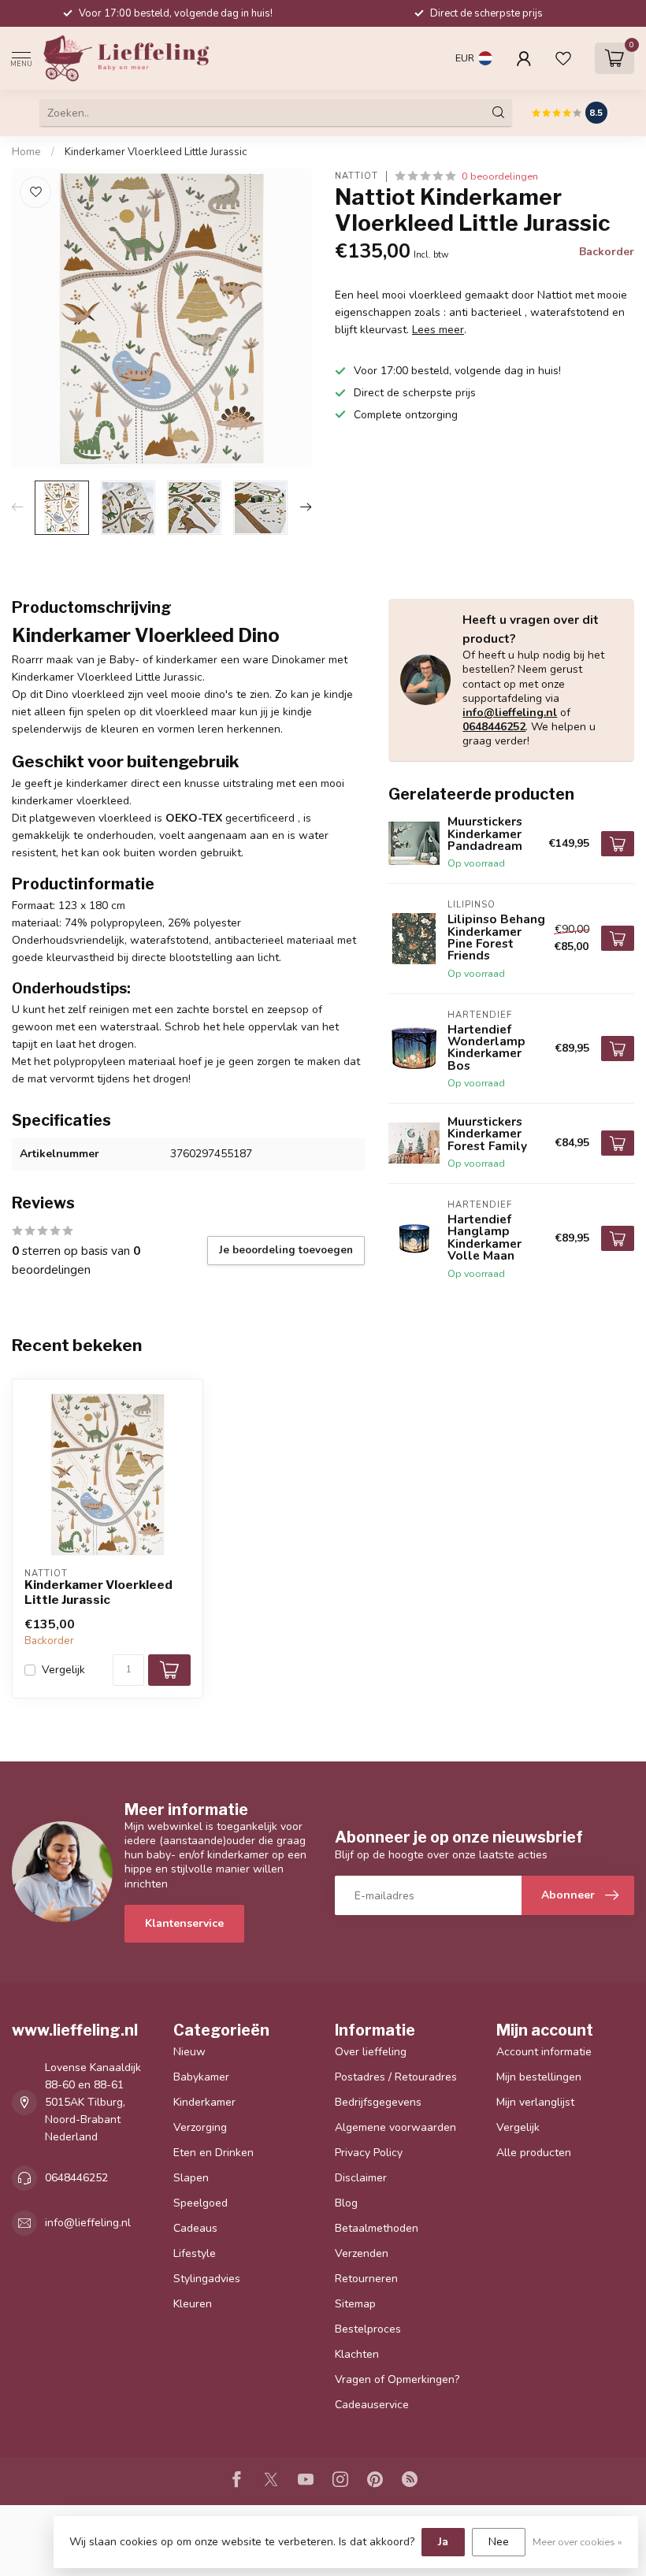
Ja (443, 2542)
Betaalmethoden (377, 2228)
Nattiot (356, 176)
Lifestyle (195, 2253)
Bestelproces (368, 2329)
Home (26, 152)
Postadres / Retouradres (396, 2077)
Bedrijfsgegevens (378, 2102)
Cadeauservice (372, 2405)
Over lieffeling (371, 2052)
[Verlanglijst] (563, 58)
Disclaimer (361, 2178)
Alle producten (534, 2153)
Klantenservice (184, 1923)
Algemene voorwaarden (395, 2127)
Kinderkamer (204, 2102)
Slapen (191, 2178)
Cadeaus (195, 2228)
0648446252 (494, 727)
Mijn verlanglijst (535, 2102)
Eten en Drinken (213, 2153)
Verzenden (362, 2253)
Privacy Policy (369, 2153)
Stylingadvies (207, 2279)
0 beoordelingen (500, 176)
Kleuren (193, 2304)
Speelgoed (200, 2203)
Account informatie (544, 2052)
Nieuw (189, 2052)
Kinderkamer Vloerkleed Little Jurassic (156, 152)
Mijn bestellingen (539, 2077)
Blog (346, 2203)
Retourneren (366, 2279)
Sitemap (355, 2304)
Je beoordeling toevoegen (286, 1250)
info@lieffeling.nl (510, 713)
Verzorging (200, 2127)
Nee (499, 2542)
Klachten (357, 2354)
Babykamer (201, 2077)
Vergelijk (63, 1670)
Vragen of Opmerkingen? (397, 2379)
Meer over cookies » (577, 2542)
